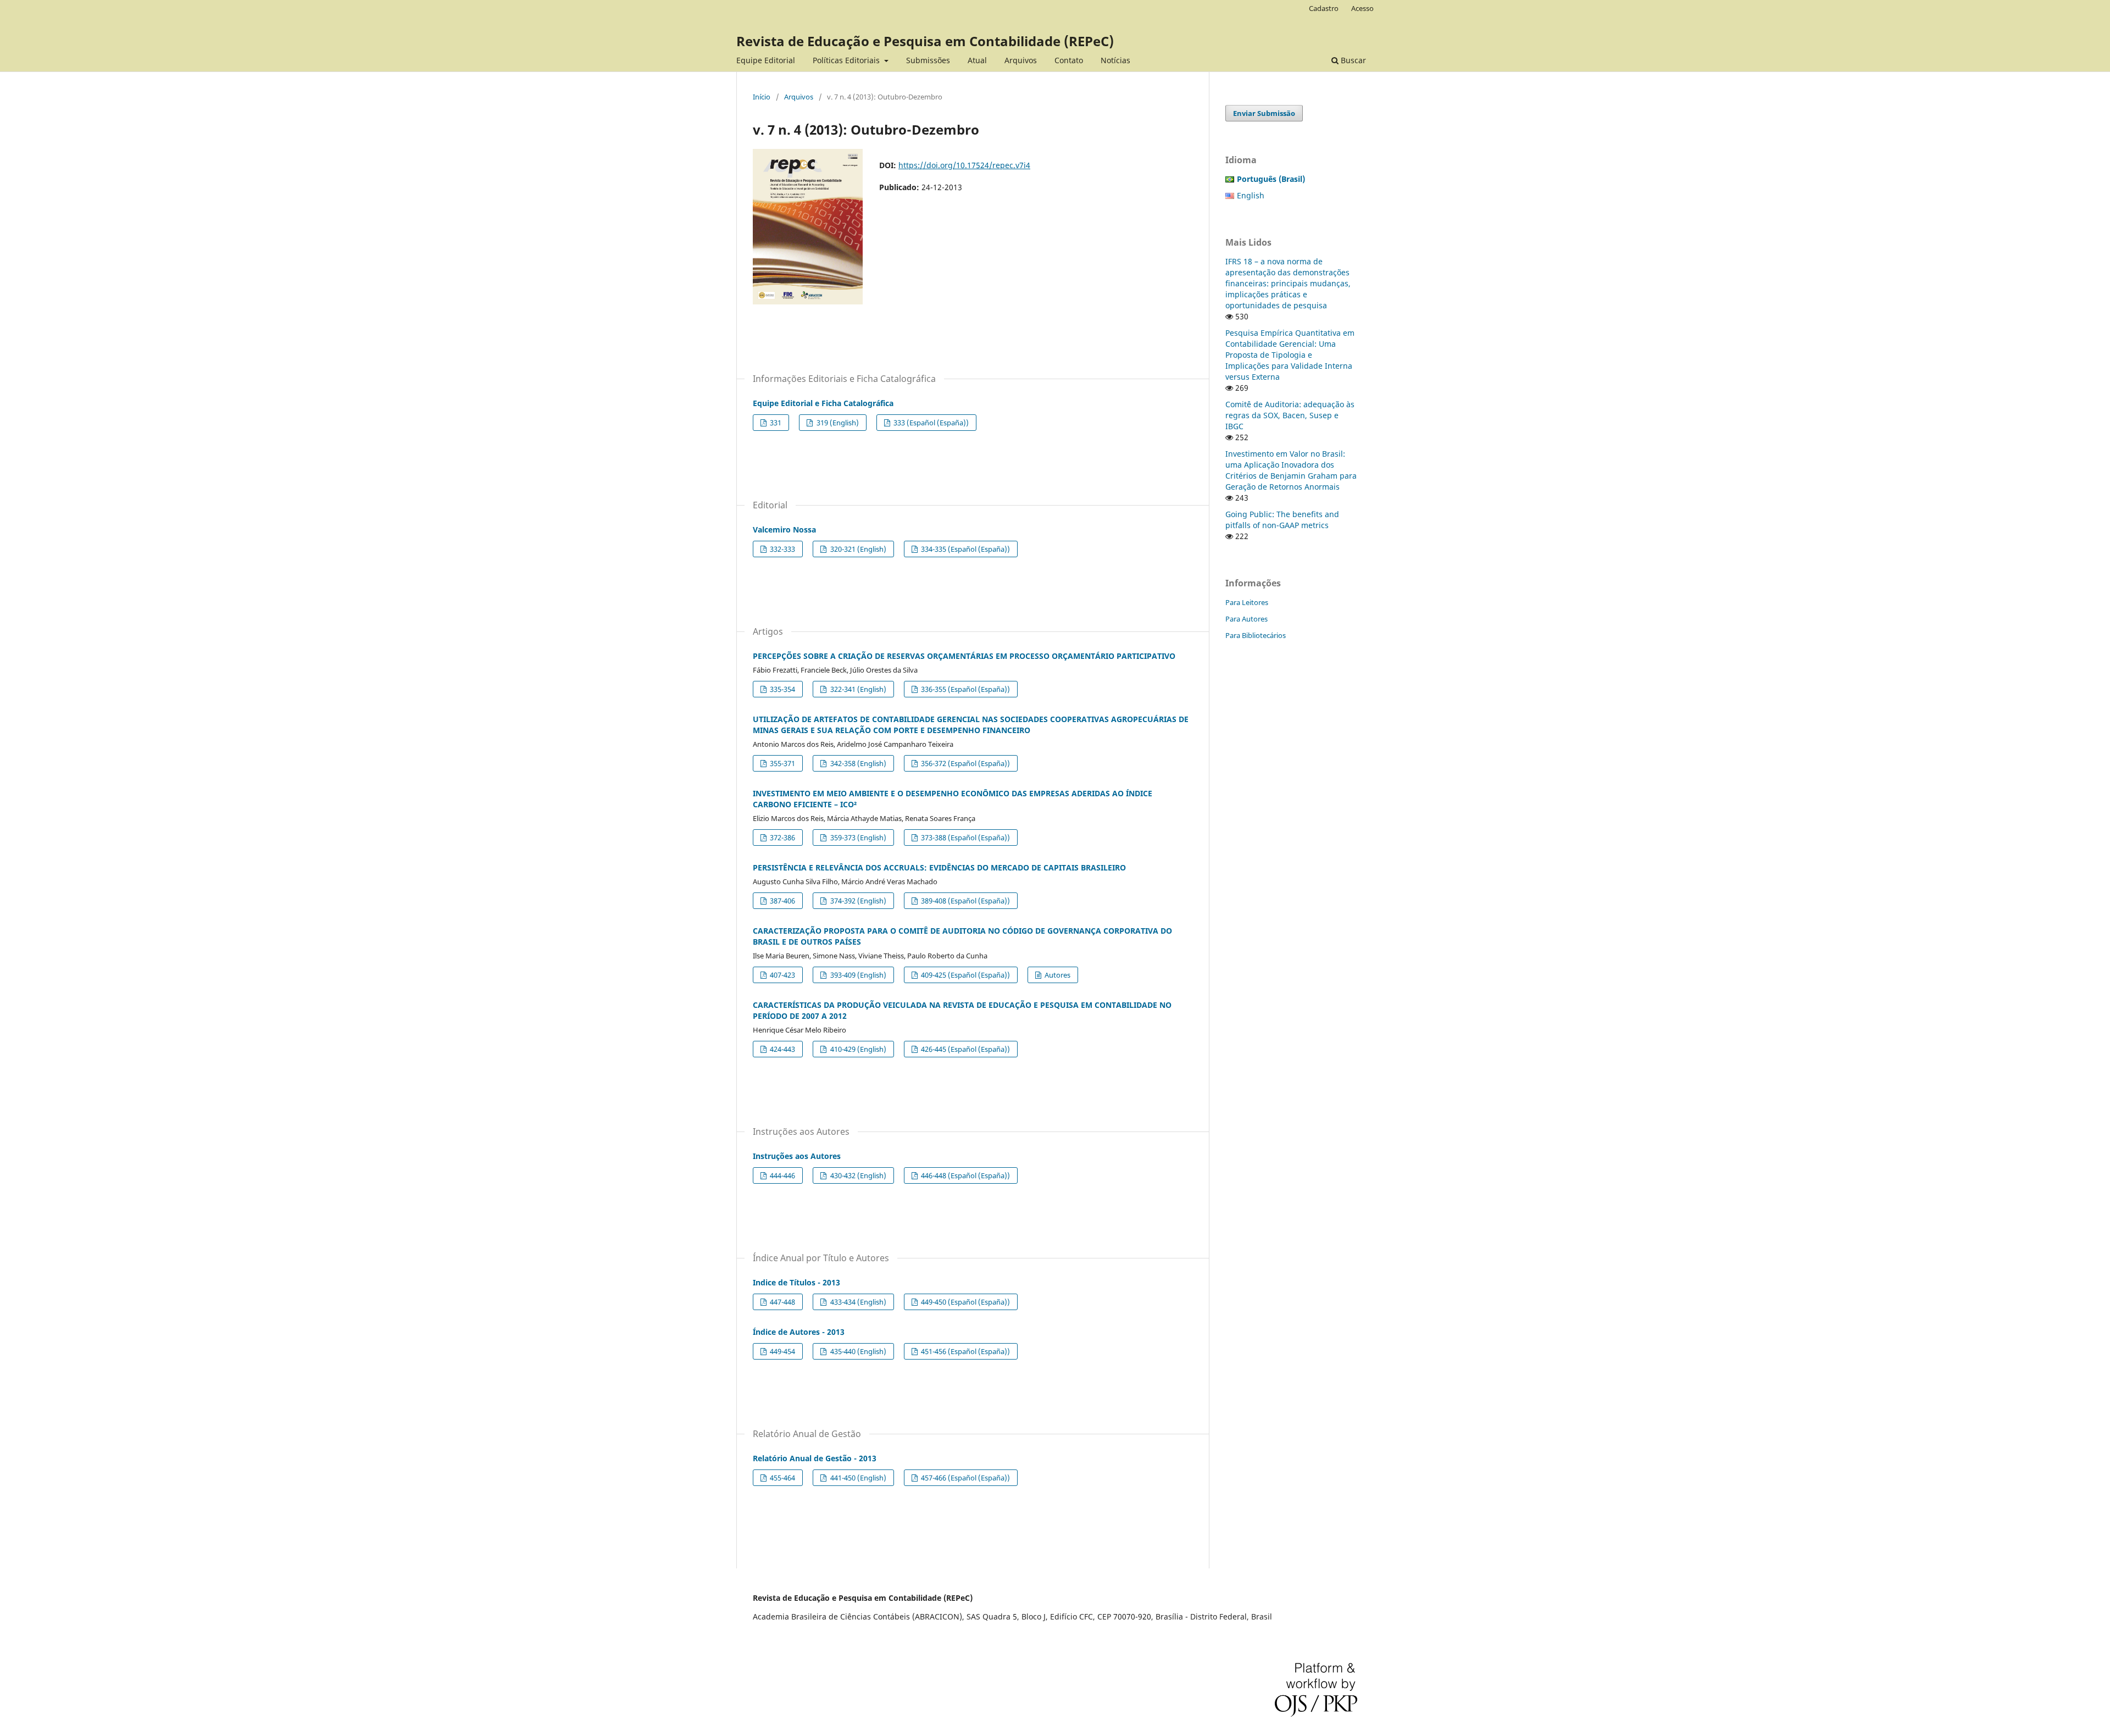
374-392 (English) (857, 901)
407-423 (782, 975)
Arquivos (1021, 60)
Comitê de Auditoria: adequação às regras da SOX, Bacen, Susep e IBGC (1290, 415)
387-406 (782, 901)
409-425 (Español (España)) (965, 975)
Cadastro (1324, 8)
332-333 (782, 549)
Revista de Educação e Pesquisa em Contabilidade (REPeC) (925, 41)
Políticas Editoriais (847, 60)
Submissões (928, 60)
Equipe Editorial (766, 60)
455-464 (782, 1478)
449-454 (782, 1351)
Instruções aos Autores (797, 1156)
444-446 (782, 1175)
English (1251, 195)
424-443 (782, 1049)
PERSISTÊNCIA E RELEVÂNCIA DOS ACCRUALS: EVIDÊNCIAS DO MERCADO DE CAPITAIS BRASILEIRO (939, 867)
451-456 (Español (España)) (965, 1351)
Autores (1057, 975)
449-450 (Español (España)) (965, 1302)
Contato (1069, 60)
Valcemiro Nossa (784, 529)
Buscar (1352, 60)
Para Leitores (1247, 602)
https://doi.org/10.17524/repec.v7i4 (964, 165)
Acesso (1362, 8)
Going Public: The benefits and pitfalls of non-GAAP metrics (1282, 520)
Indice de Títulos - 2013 (796, 1282)
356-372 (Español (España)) (965, 763)
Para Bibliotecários (1256, 635)
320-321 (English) (857, 549)
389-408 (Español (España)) (965, 901)
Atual (977, 60)
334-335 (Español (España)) (965, 549)
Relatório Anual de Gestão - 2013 (815, 1458)
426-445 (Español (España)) (965, 1049)
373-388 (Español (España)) (965, 838)
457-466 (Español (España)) (965, 1478)
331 (775, 423)
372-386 (782, 838)
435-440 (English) (857, 1351)
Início (762, 97)
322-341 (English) (857, 689)
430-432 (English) (857, 1175)
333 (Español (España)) (930, 423)
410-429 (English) (857, 1049)
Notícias (1115, 60)
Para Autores (1246, 619)
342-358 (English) (857, 763)
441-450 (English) (857, 1478)
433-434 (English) (857, 1302)
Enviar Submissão (1264, 113)
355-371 (782, 763)
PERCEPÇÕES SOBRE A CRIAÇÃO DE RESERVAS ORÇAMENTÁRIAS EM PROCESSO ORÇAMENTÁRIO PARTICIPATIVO (964, 656)
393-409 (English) (857, 975)
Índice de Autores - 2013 (799, 1332)
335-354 (782, 689)
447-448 (782, 1302)
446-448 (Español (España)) (965, 1175)
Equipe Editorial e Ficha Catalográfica (823, 403)
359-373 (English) (857, 838)
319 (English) (837, 423)
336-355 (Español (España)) (965, 689)
